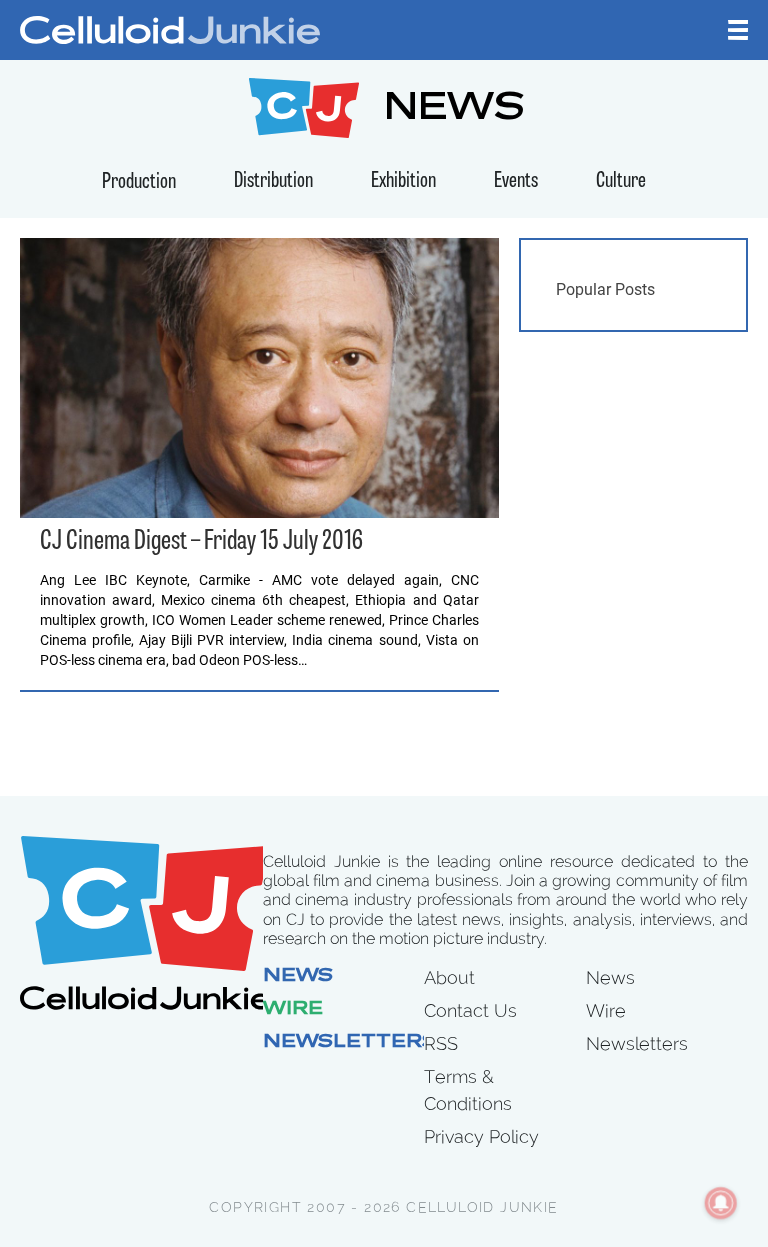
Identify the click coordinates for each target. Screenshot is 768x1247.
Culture (621, 181)
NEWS (454, 110)
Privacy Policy (481, 1136)
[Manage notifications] (721, 1203)
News (298, 977)
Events (516, 181)
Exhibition (403, 181)
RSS (441, 1043)
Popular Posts (605, 289)
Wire (293, 1010)
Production (139, 182)
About (449, 977)
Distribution (273, 181)
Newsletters (350, 1043)
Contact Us (470, 1010)
